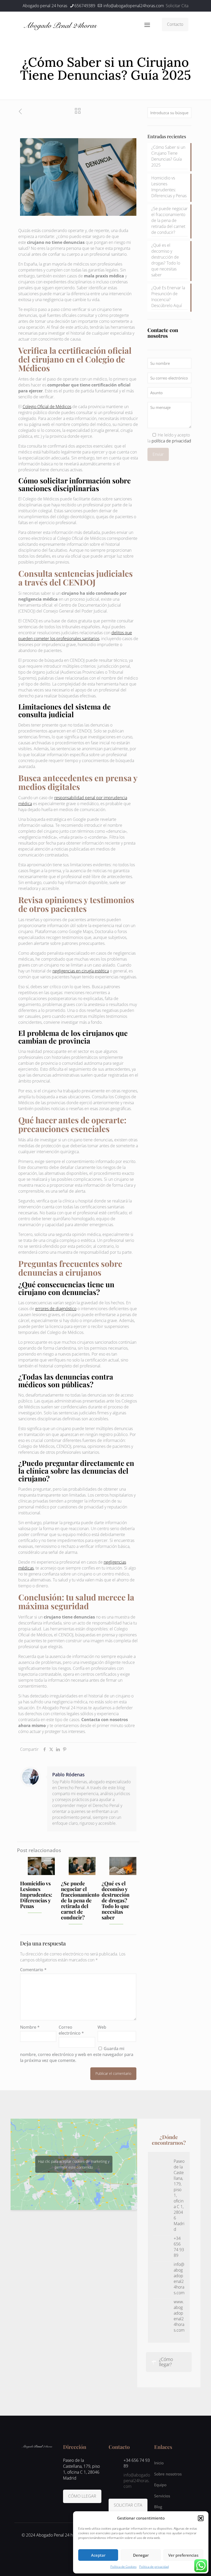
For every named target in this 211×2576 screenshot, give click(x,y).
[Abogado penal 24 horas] (61, 24)
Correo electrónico (71, 2030)
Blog (158, 2507)
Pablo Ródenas (68, 1774)
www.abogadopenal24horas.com (179, 2316)
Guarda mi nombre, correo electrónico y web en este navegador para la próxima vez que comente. (77, 2054)
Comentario (33, 1970)
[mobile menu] (147, 24)
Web (102, 2027)
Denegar (141, 2555)
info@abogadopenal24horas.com (133, 6)
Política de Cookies (124, 2567)
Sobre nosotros (168, 2474)
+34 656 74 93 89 (179, 2247)
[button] (201, 2518)
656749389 (85, 6)
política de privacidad (171, 441)
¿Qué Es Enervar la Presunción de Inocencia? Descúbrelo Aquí (168, 297)
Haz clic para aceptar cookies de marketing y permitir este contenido (74, 2164)
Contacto (175, 24)
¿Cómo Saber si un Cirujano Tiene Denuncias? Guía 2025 (168, 156)
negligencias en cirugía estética (81, 971)
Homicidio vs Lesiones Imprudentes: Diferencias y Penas (36, 1894)
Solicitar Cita (177, 6)
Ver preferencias (183, 2555)
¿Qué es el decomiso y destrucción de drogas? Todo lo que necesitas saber (116, 1900)
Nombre (30, 2027)
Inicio (159, 2463)
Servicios (162, 2496)
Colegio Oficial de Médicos (47, 407)
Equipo (160, 2485)
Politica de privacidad (154, 2567)
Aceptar (98, 2555)
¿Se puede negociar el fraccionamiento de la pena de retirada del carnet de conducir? (80, 1900)
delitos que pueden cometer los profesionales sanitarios (75, 636)
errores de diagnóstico (56, 1309)
